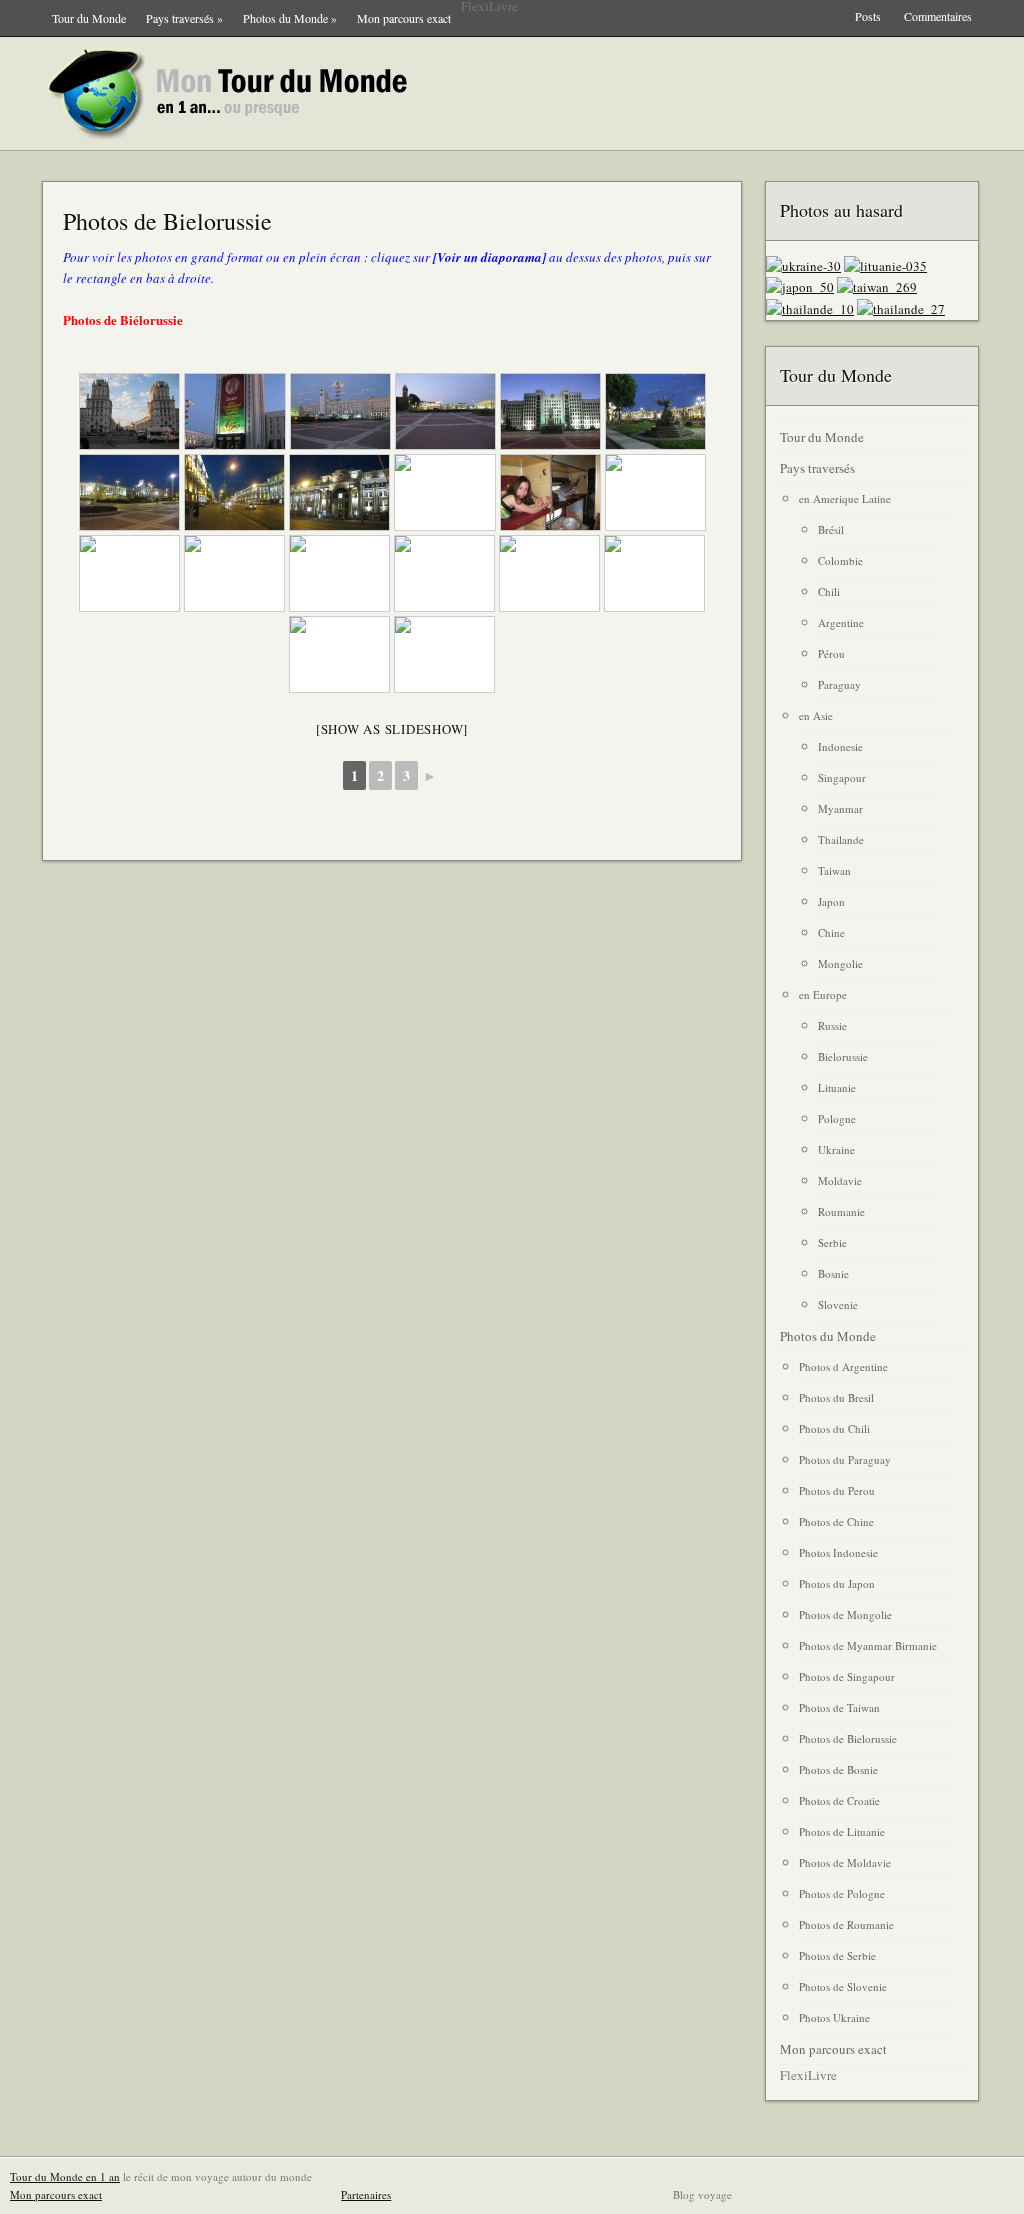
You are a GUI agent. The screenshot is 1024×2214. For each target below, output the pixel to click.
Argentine (841, 622)
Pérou (831, 653)
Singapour (842, 777)
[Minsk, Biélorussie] (129, 411)
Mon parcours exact (404, 18)
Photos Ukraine (834, 2017)
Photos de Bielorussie (167, 221)
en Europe (823, 994)
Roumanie (841, 1211)
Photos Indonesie (838, 1552)
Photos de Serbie (837, 1955)
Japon (831, 901)
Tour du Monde (89, 18)
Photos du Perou (837, 1490)
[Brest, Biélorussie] (129, 573)
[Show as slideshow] (392, 729)
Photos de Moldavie (845, 1862)
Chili (829, 591)
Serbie (832, 1242)
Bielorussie (843, 1056)
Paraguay (839, 684)
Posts (868, 16)
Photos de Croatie (839, 1800)
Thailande (841, 839)
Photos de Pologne (842, 1893)
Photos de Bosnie (838, 1769)
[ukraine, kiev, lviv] (803, 266)
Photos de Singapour (847, 1676)
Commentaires (938, 16)
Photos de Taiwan (839, 1707)
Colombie (840, 560)
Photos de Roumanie (846, 1924)
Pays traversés (184, 18)
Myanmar (840, 808)
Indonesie (840, 746)
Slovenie (838, 1304)
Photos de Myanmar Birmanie (868, 1645)
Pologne (837, 1118)
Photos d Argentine (843, 1366)
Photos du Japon (837, 1583)
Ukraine (836, 1149)
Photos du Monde (290, 18)
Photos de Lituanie (842, 1831)
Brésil (831, 529)
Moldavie (840, 1180)
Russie (832, 1025)
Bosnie (833, 1273)
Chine (831, 932)
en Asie (816, 715)
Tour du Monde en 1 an (65, 2176)
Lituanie (837, 1087)
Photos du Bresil (836, 1397)
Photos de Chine (836, 1521)
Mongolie (840, 963)
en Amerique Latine (845, 498)
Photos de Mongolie (845, 1614)
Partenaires (366, 2194)
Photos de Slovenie (843, 1986)
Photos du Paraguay (845, 1459)
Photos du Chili (834, 1428)
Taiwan (834, 870)
